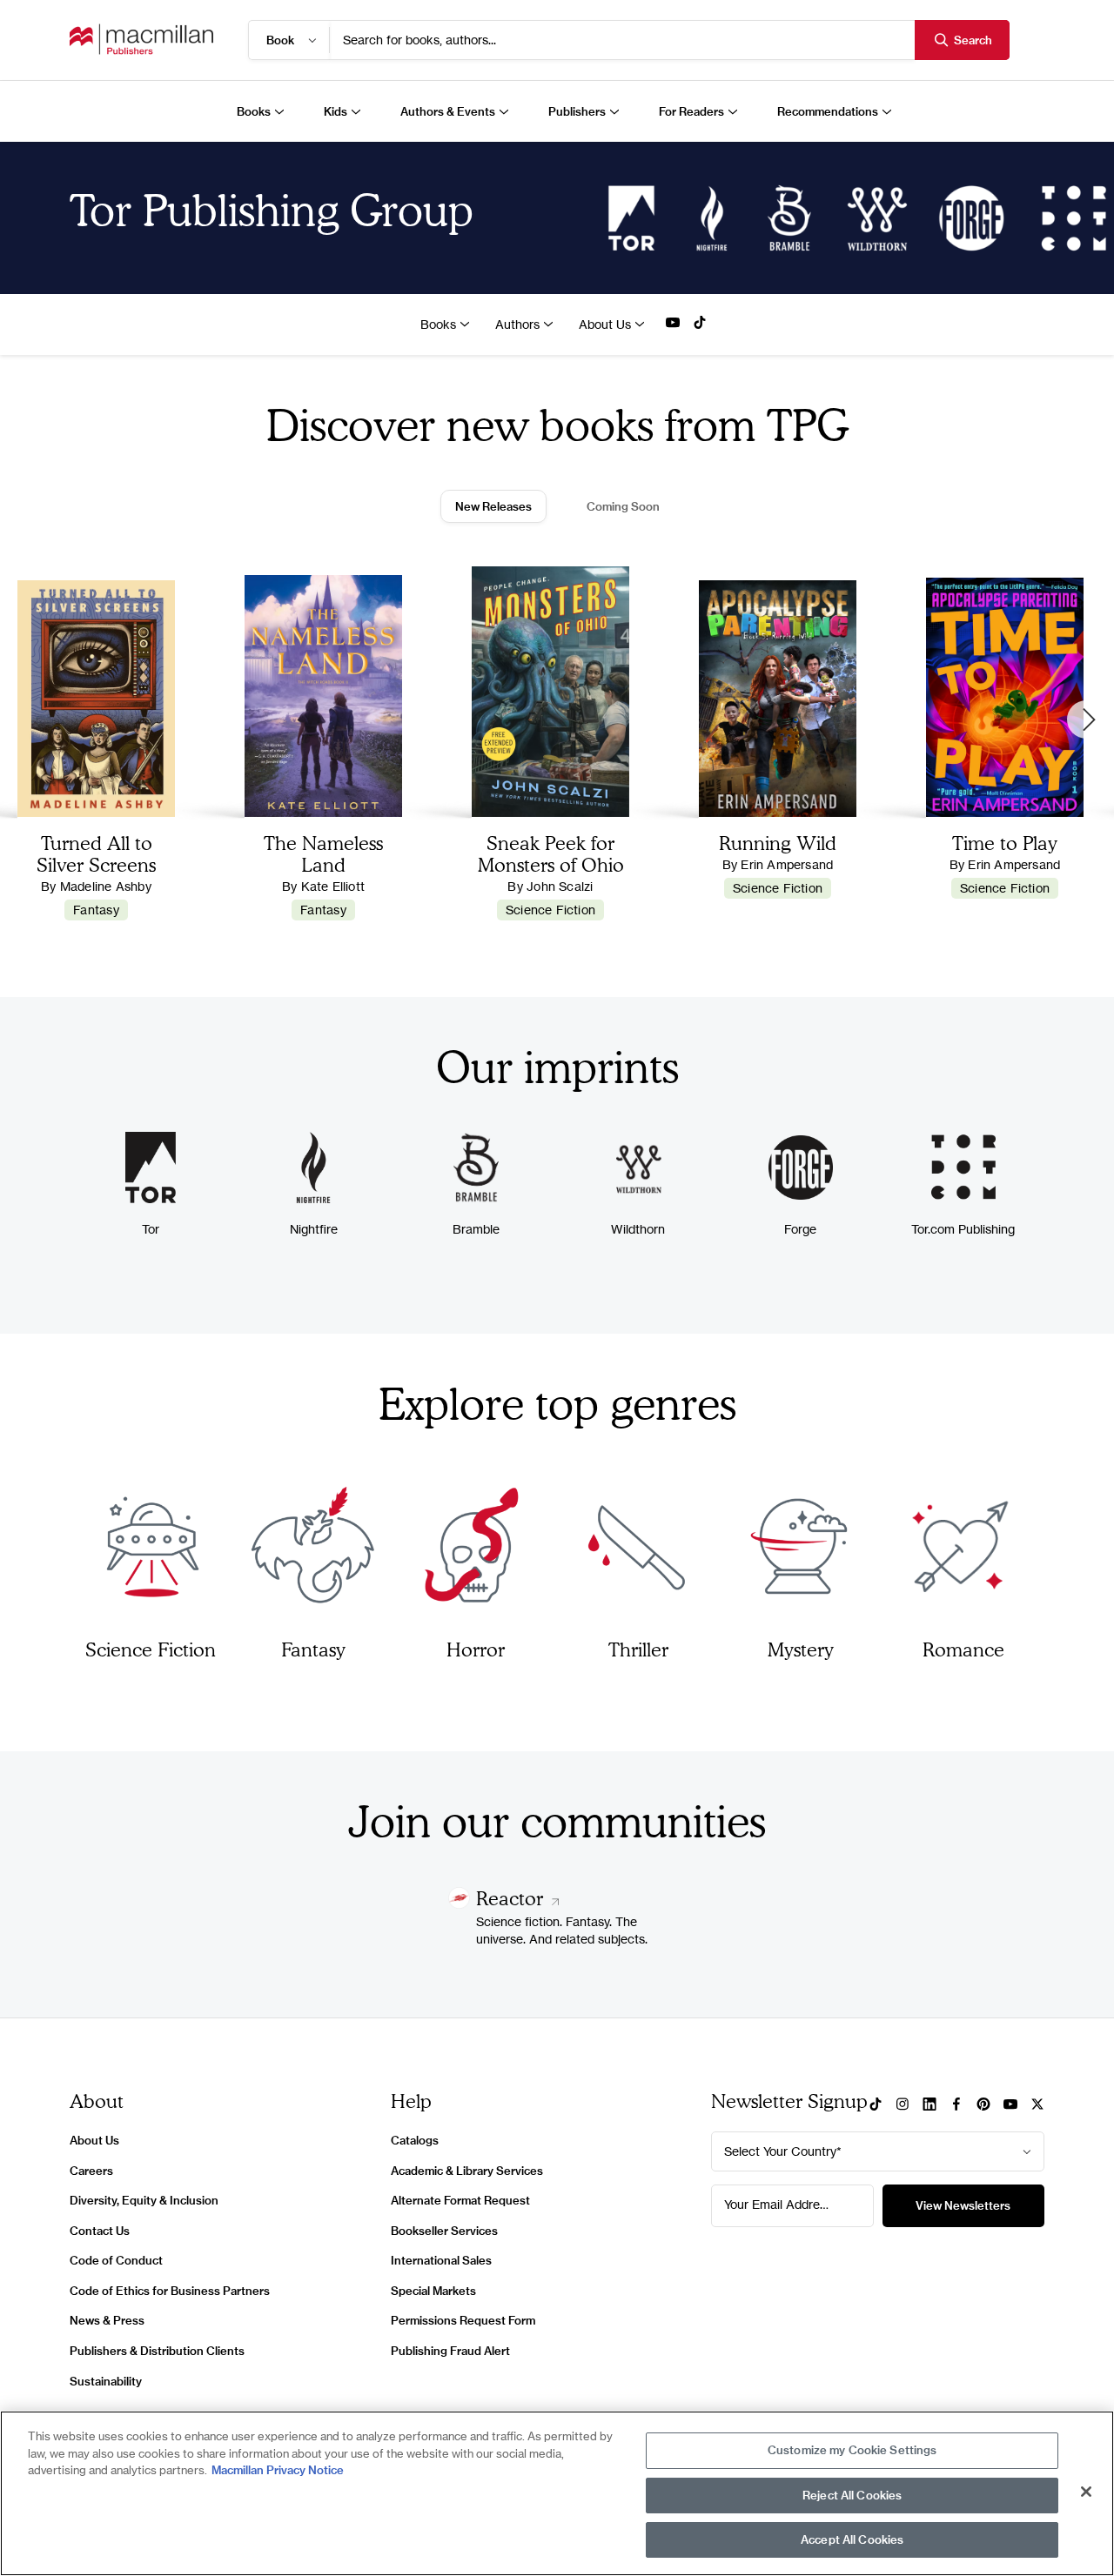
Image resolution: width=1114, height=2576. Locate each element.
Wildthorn (638, 1229)
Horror (476, 1649)
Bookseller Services (444, 2231)
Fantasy (96, 910)
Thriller (638, 1649)
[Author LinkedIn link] (929, 2105)
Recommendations (828, 111)
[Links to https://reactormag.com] (459, 1904)
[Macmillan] (141, 40)
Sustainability (106, 2381)
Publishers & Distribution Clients (157, 2351)
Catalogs (415, 2140)
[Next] (1086, 719)
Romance (963, 1649)
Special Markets (433, 2291)
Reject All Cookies (852, 2495)
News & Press (107, 2320)
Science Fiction (550, 910)
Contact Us (100, 2231)
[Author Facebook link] (956, 2105)
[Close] (1086, 2492)
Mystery (801, 1649)
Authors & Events (448, 111)
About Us (605, 324)
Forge (800, 1229)
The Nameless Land (323, 853)
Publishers (577, 111)
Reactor (512, 1898)
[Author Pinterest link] (983, 2105)
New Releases (493, 506)
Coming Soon (623, 506)
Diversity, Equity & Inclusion (144, 2200)
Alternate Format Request (460, 2200)
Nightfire (314, 1229)
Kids (336, 111)
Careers (91, 2171)
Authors (517, 324)
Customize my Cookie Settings (852, 2450)
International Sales (441, 2260)
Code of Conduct (116, 2260)
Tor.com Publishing (963, 1229)
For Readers (691, 111)
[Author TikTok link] (700, 324)
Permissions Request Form (463, 2320)
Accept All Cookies (852, 2539)
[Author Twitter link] (1037, 2105)
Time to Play (1005, 843)
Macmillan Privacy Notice (278, 2470)
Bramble (476, 1229)
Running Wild (778, 843)
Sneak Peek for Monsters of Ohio (551, 853)
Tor (151, 1229)
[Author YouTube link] (673, 324)
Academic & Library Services (467, 2171)
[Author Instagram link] (903, 2105)
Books (254, 111)
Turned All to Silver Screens (96, 853)
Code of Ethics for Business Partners (170, 2291)
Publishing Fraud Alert (450, 2351)
